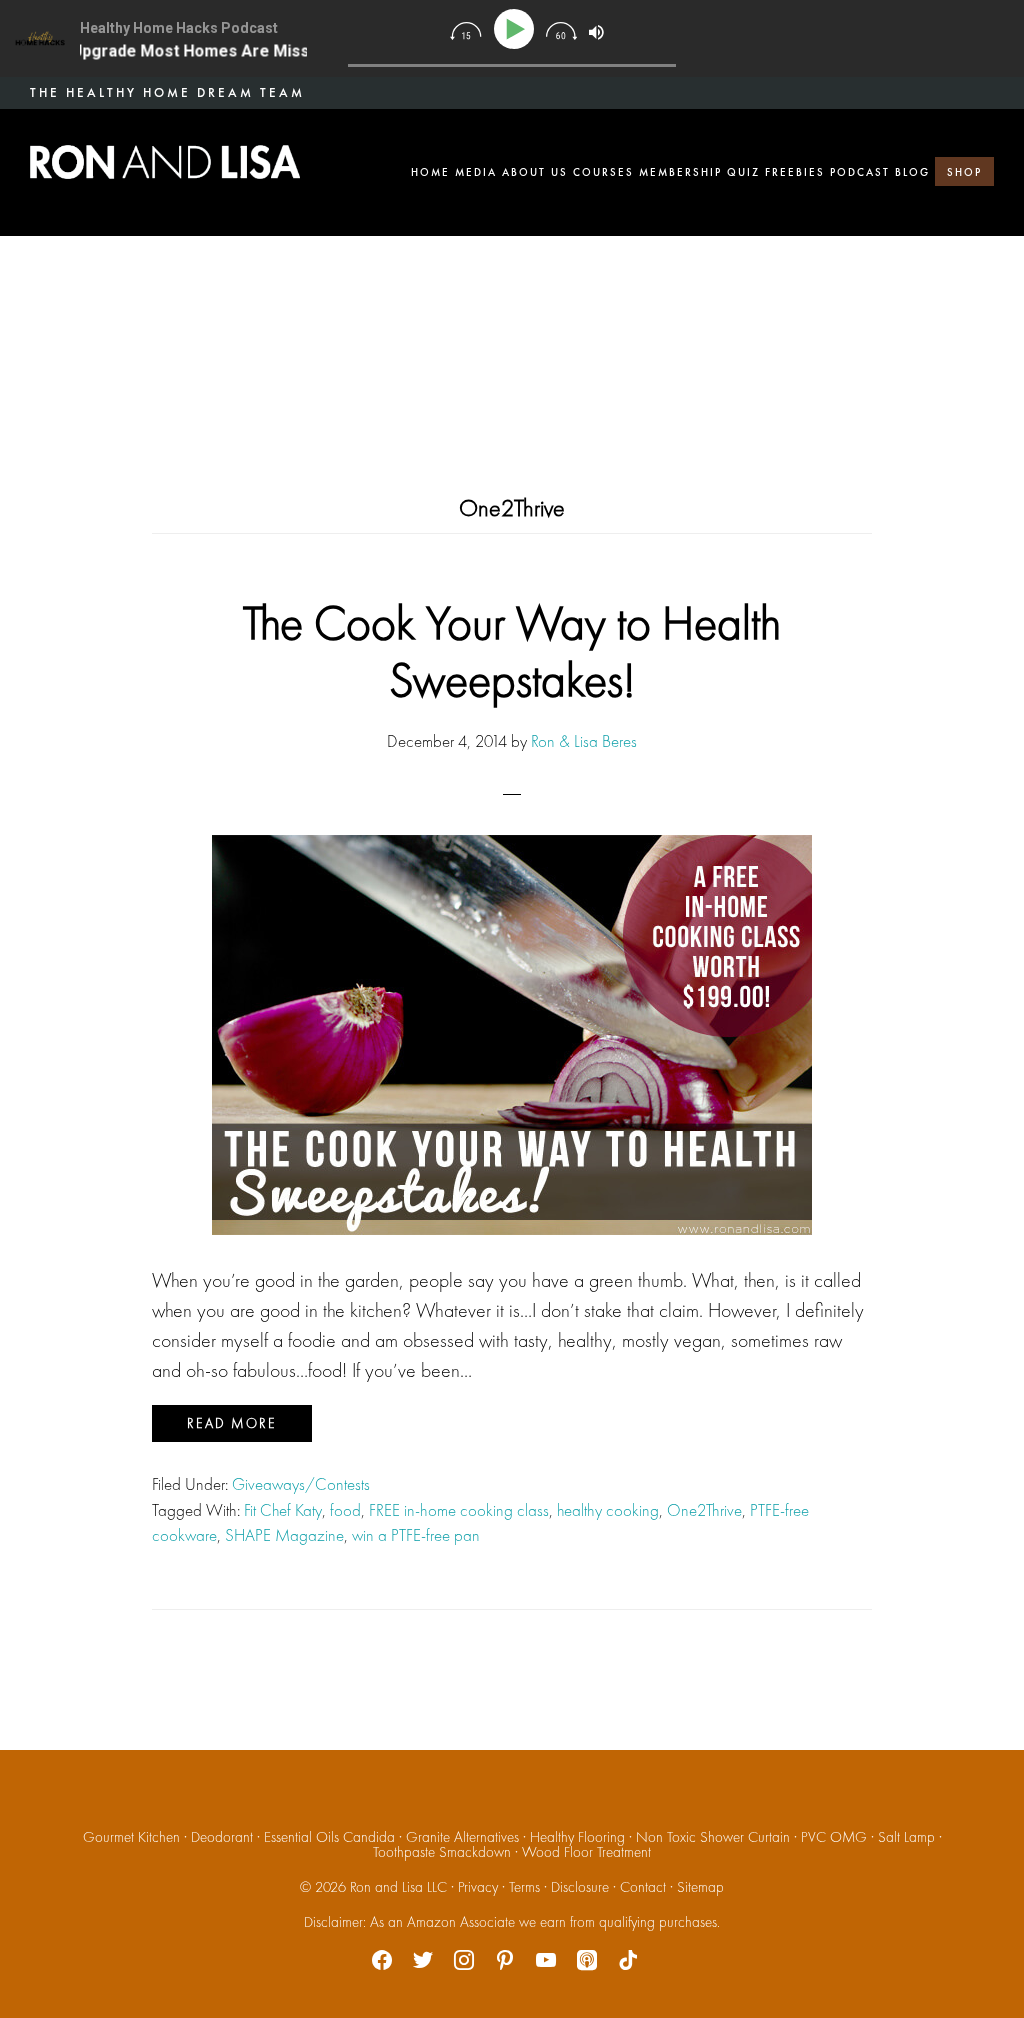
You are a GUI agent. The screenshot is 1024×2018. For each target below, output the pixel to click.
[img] (465, 31)
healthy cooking (608, 1510)
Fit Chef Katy (283, 1510)
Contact (643, 1887)
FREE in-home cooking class (459, 1510)
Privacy (478, 1887)
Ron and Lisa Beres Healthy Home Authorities (165, 162)
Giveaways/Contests (301, 1484)
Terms (524, 1887)
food (345, 1510)
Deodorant (222, 1837)
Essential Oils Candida (329, 1837)
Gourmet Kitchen (131, 1837)
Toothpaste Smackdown (442, 1852)
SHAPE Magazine (284, 1535)
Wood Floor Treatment (586, 1852)
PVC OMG (834, 1837)
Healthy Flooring (577, 1837)
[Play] (517, 29)
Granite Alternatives (462, 1837)
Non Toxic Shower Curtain (713, 1837)
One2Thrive (704, 1510)
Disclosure (580, 1887)
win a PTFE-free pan (416, 1535)
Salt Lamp (906, 1837)
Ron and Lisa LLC (398, 1887)
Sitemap (700, 1887)
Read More (232, 1423)
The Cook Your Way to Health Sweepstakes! (512, 651)
